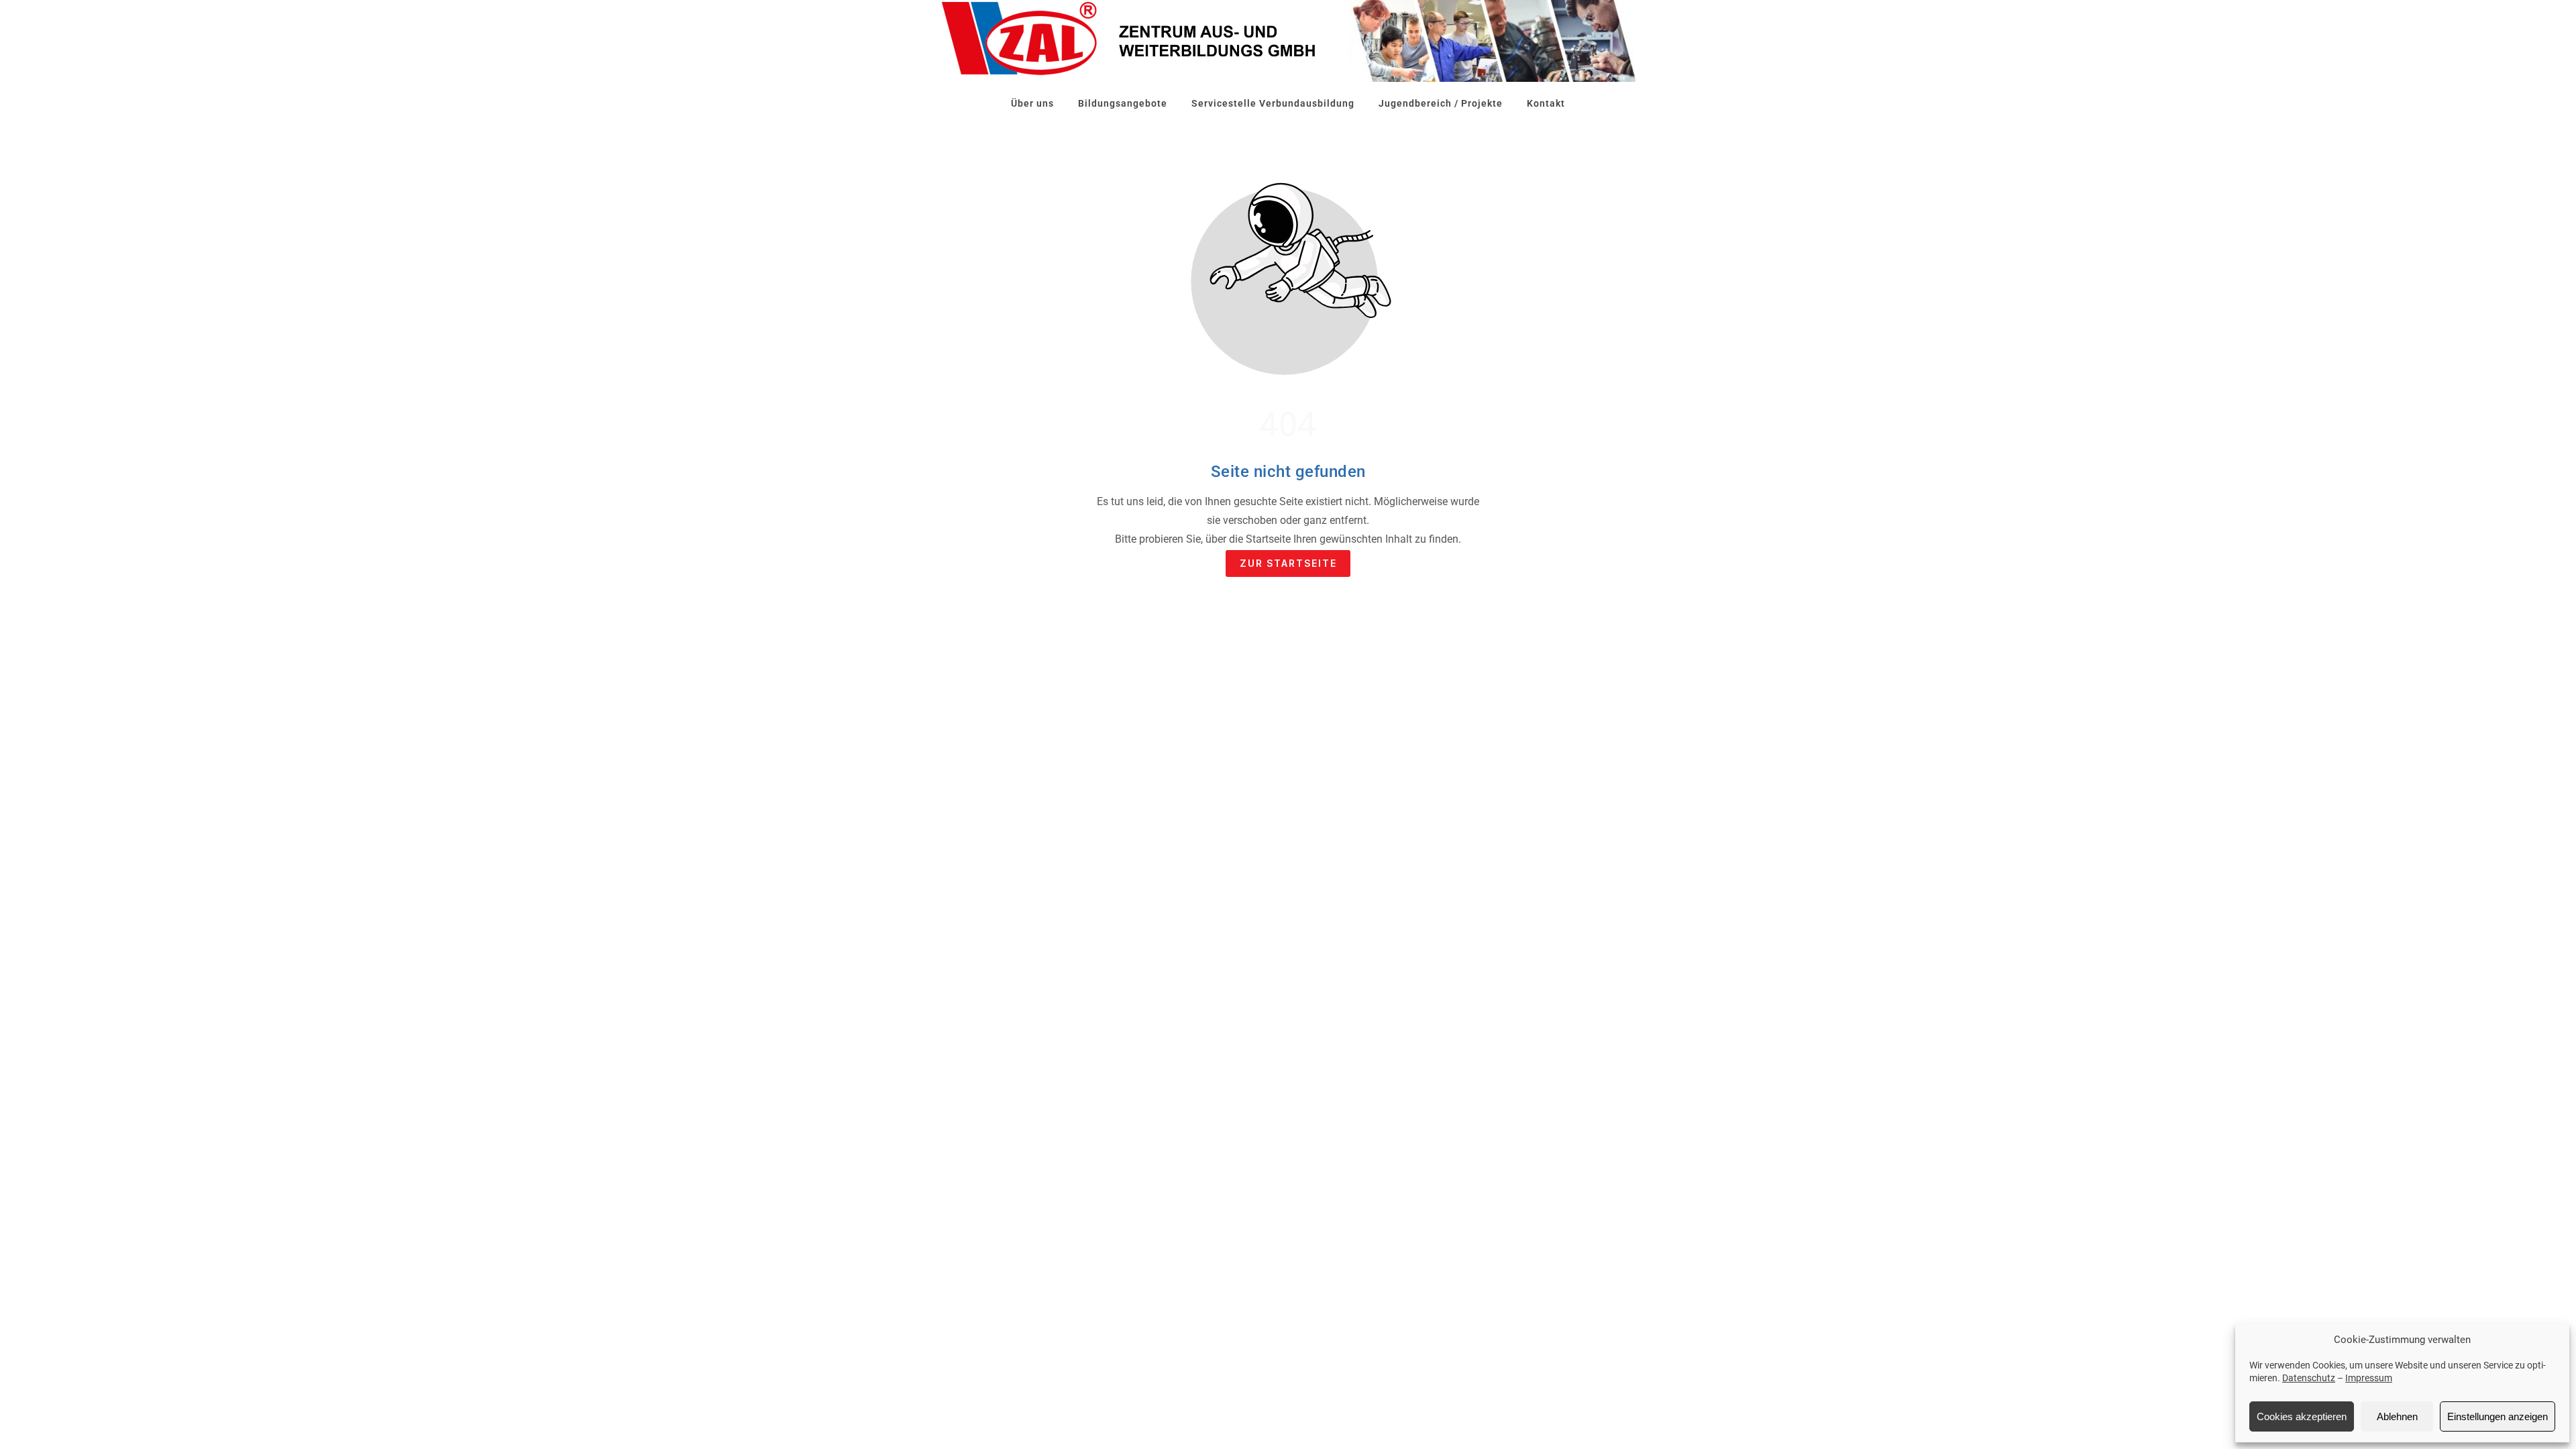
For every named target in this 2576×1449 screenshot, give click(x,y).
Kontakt (1546, 103)
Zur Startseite (1288, 563)
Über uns (1032, 103)
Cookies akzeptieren (2302, 1416)
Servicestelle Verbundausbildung (1273, 103)
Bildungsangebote (1123, 103)
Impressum (2369, 1378)
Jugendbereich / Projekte (1441, 103)
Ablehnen (2397, 1416)
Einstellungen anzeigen (2498, 1416)
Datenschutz (2309, 1378)
